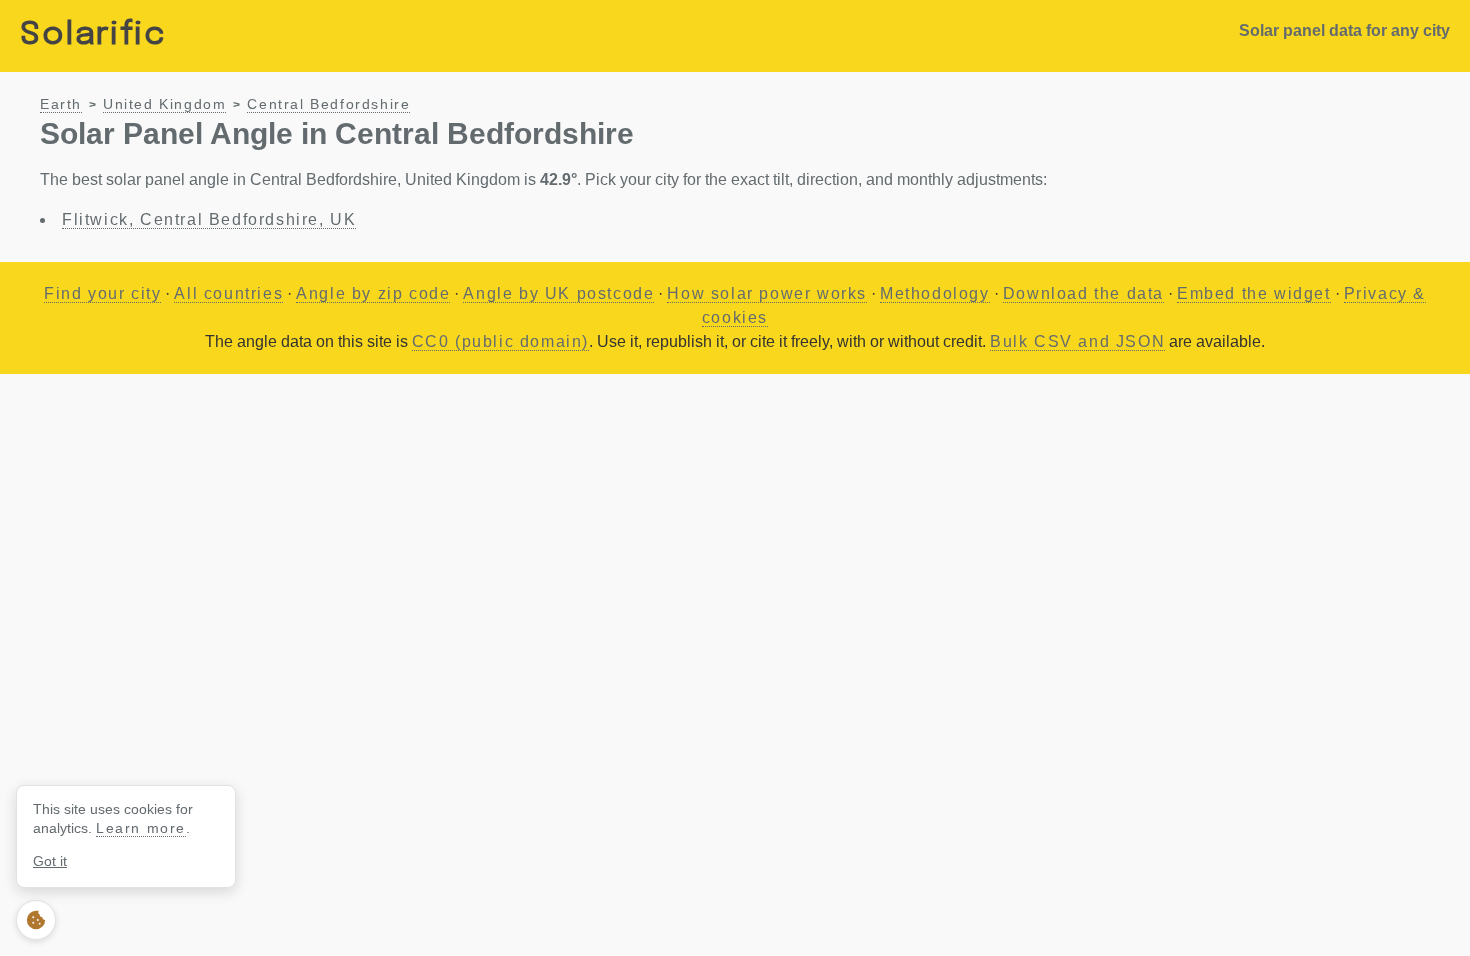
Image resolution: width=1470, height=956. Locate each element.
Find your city (102, 293)
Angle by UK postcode (558, 293)
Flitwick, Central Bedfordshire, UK (209, 219)
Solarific (93, 35)
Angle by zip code (373, 293)
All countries (228, 293)
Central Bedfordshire (328, 104)
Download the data (1083, 293)
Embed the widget (1254, 293)
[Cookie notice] (36, 920)
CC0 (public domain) (500, 341)
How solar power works (767, 293)
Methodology (935, 293)
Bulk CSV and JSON (1077, 341)
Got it (50, 861)
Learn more (141, 828)
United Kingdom (164, 104)
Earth (61, 104)
